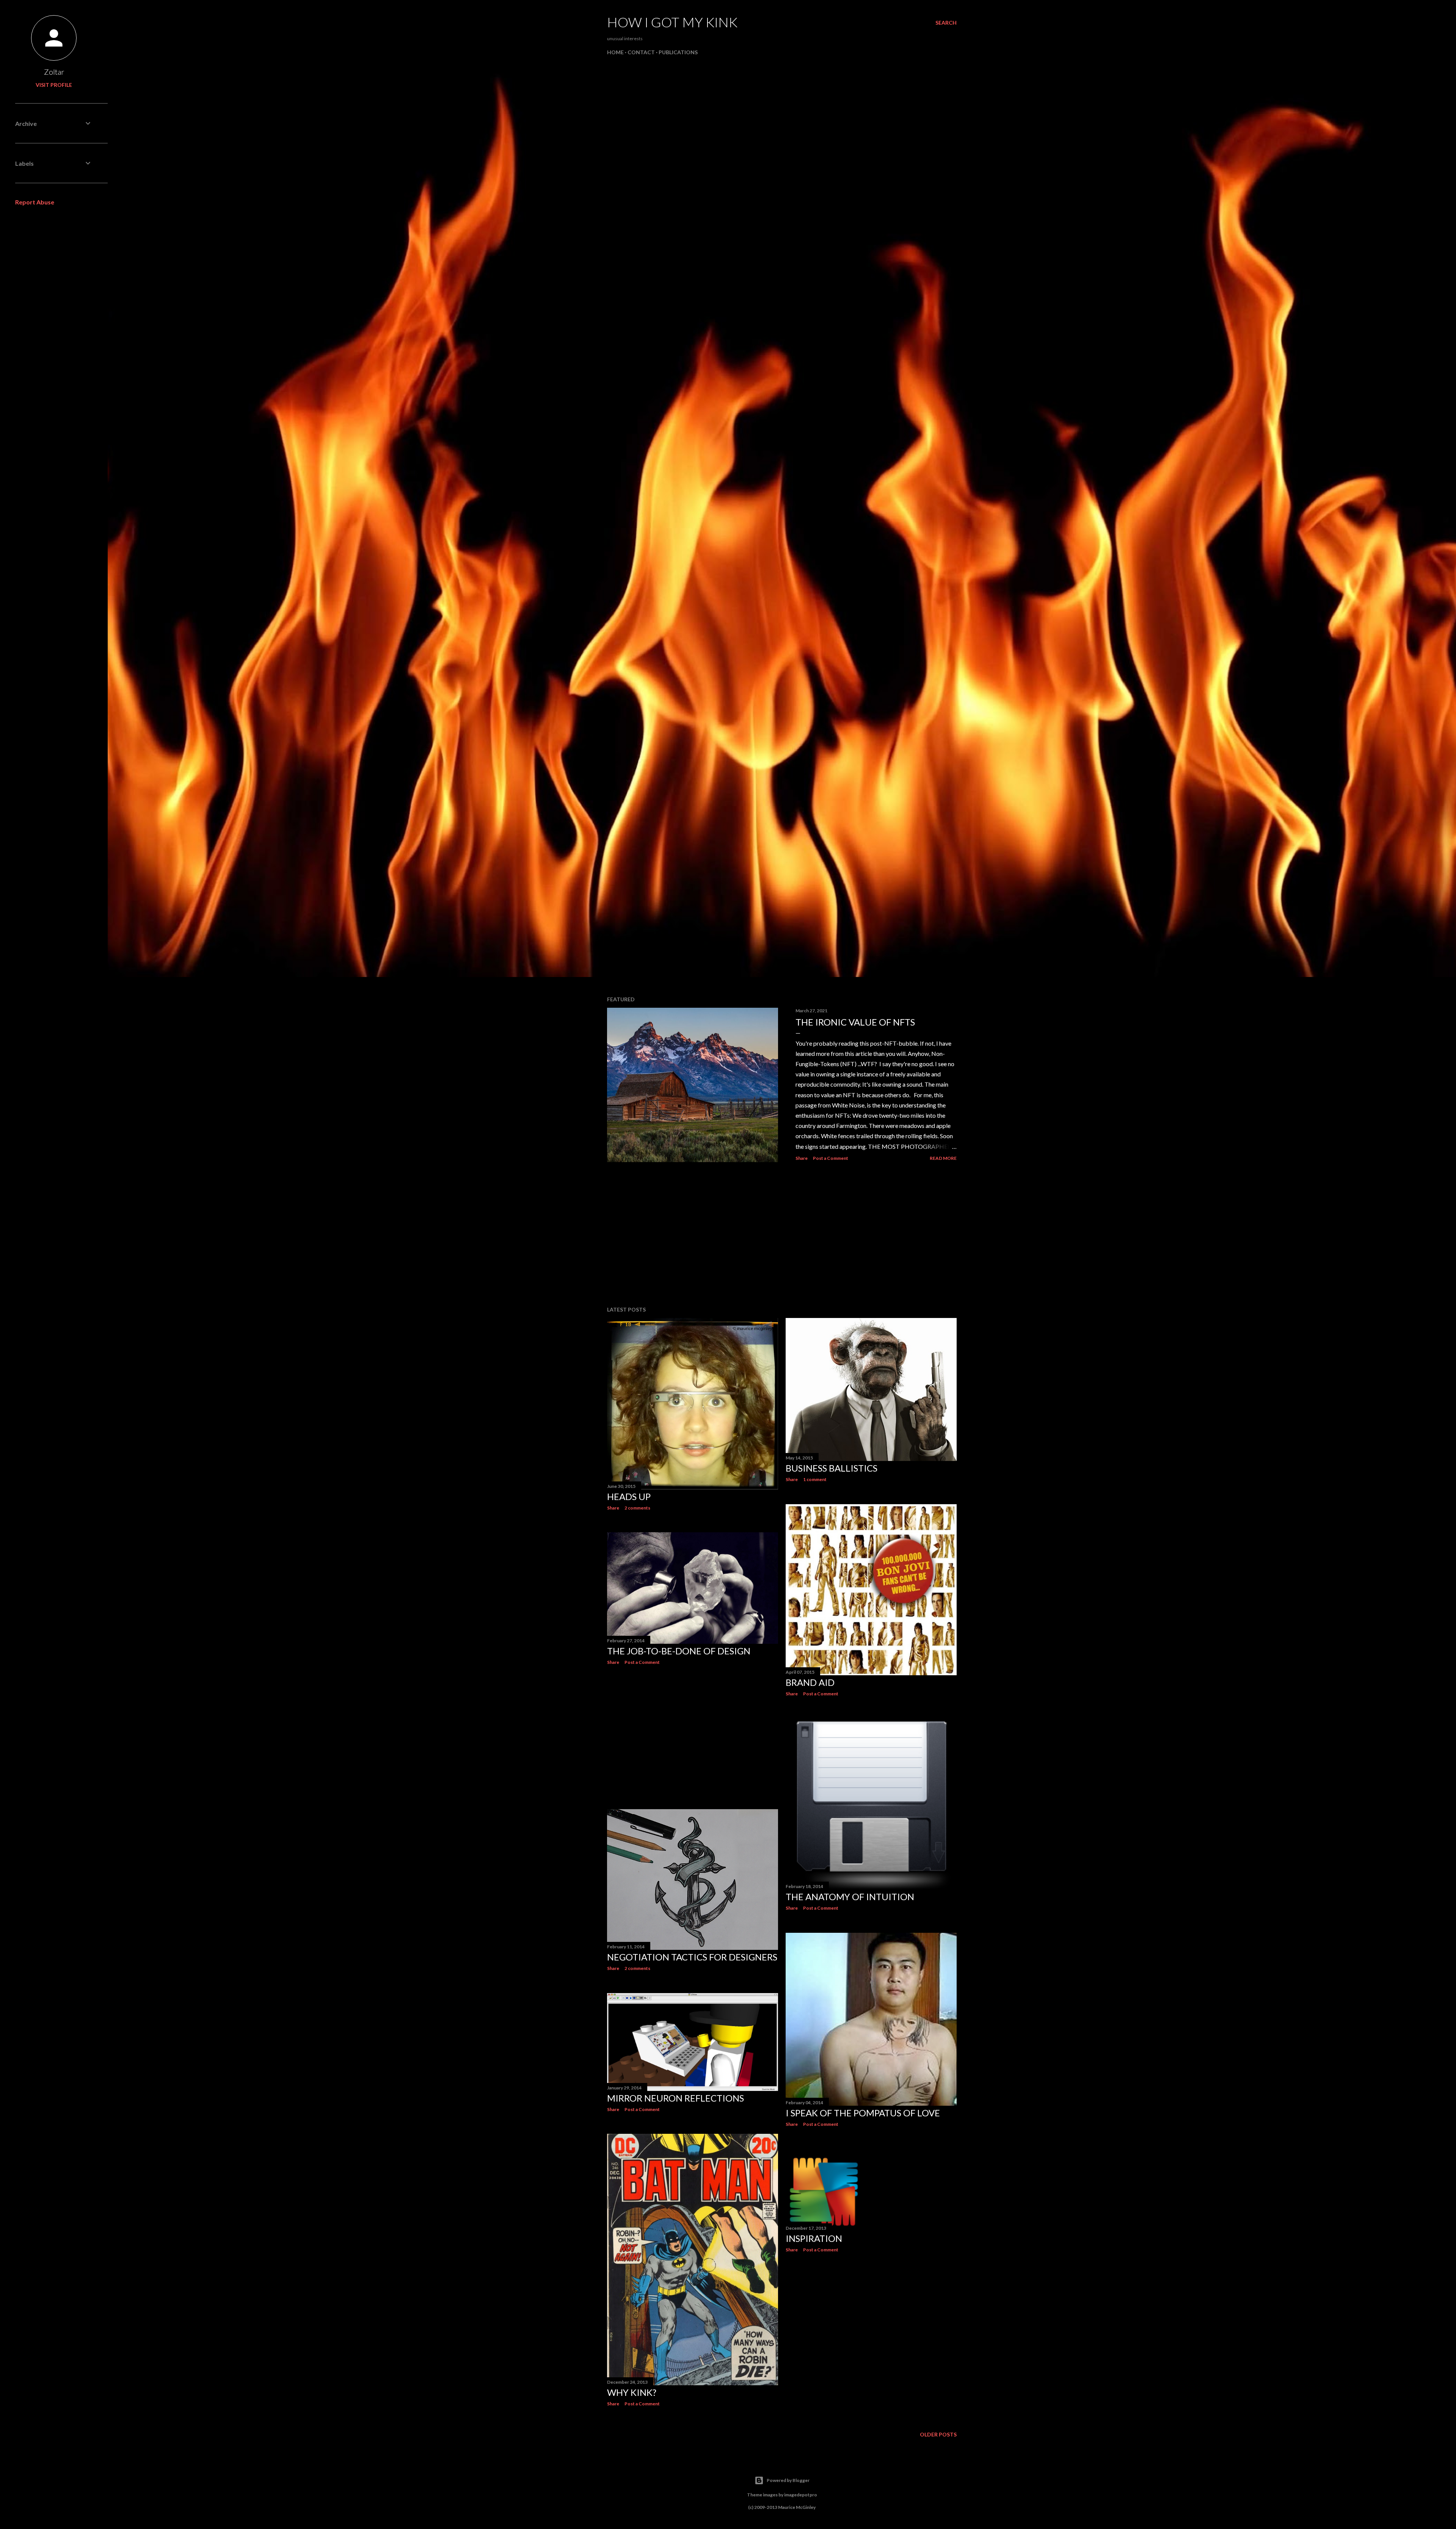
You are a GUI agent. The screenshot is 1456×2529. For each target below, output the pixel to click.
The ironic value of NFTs (855, 1022)
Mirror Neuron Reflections (675, 2098)
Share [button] (802, 1158)
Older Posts (938, 2434)
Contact (641, 52)
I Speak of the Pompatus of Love (863, 2113)
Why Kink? (632, 2392)
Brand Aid (810, 1682)
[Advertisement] (782, 1234)
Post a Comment (831, 1158)
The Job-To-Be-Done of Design (679, 1651)
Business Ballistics (832, 1468)
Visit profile (54, 85)
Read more (943, 1158)
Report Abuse (35, 202)
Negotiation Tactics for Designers (692, 1957)
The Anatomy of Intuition (850, 1897)
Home (615, 52)
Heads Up (629, 1496)
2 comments (637, 1508)
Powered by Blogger (788, 2480)
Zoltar (54, 72)
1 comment (815, 1479)
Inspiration (814, 2238)
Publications (678, 52)
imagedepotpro (801, 2495)
